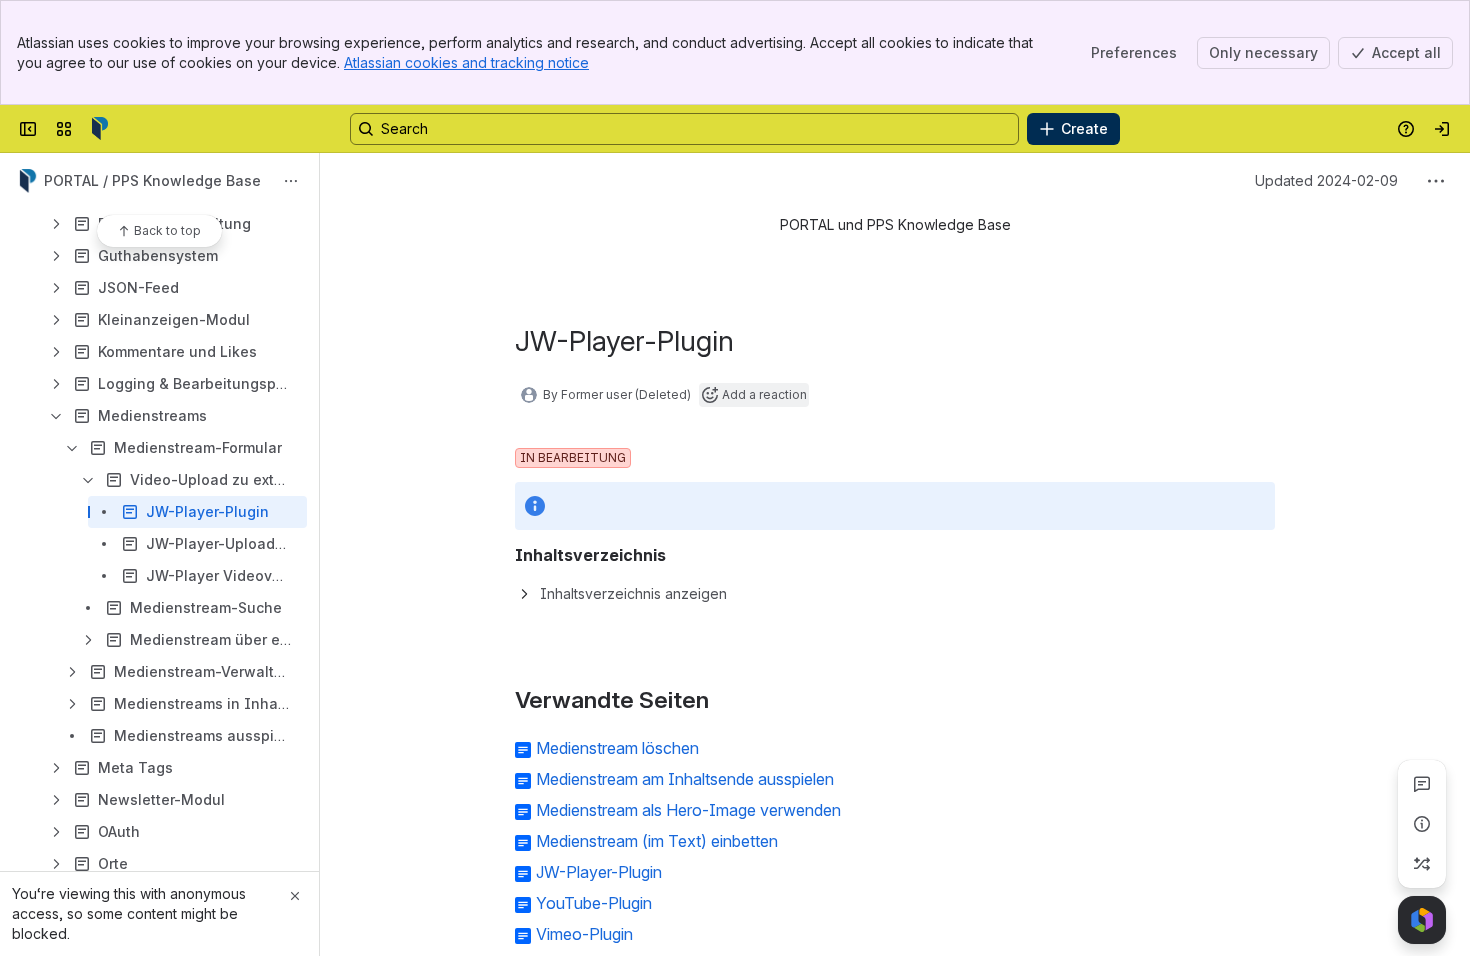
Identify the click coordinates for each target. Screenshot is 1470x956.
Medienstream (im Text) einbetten (657, 841)
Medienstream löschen (617, 748)
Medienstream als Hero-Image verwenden (688, 810)
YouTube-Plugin (594, 903)
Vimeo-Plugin (584, 934)
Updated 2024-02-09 (1326, 180)
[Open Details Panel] (1422, 824)
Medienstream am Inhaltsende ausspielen (685, 779)
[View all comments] (1422, 784)
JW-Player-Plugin (599, 872)
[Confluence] (100, 129)
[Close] (295, 896)
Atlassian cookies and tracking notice (466, 62)
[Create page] (1422, 864)
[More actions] (291, 181)
